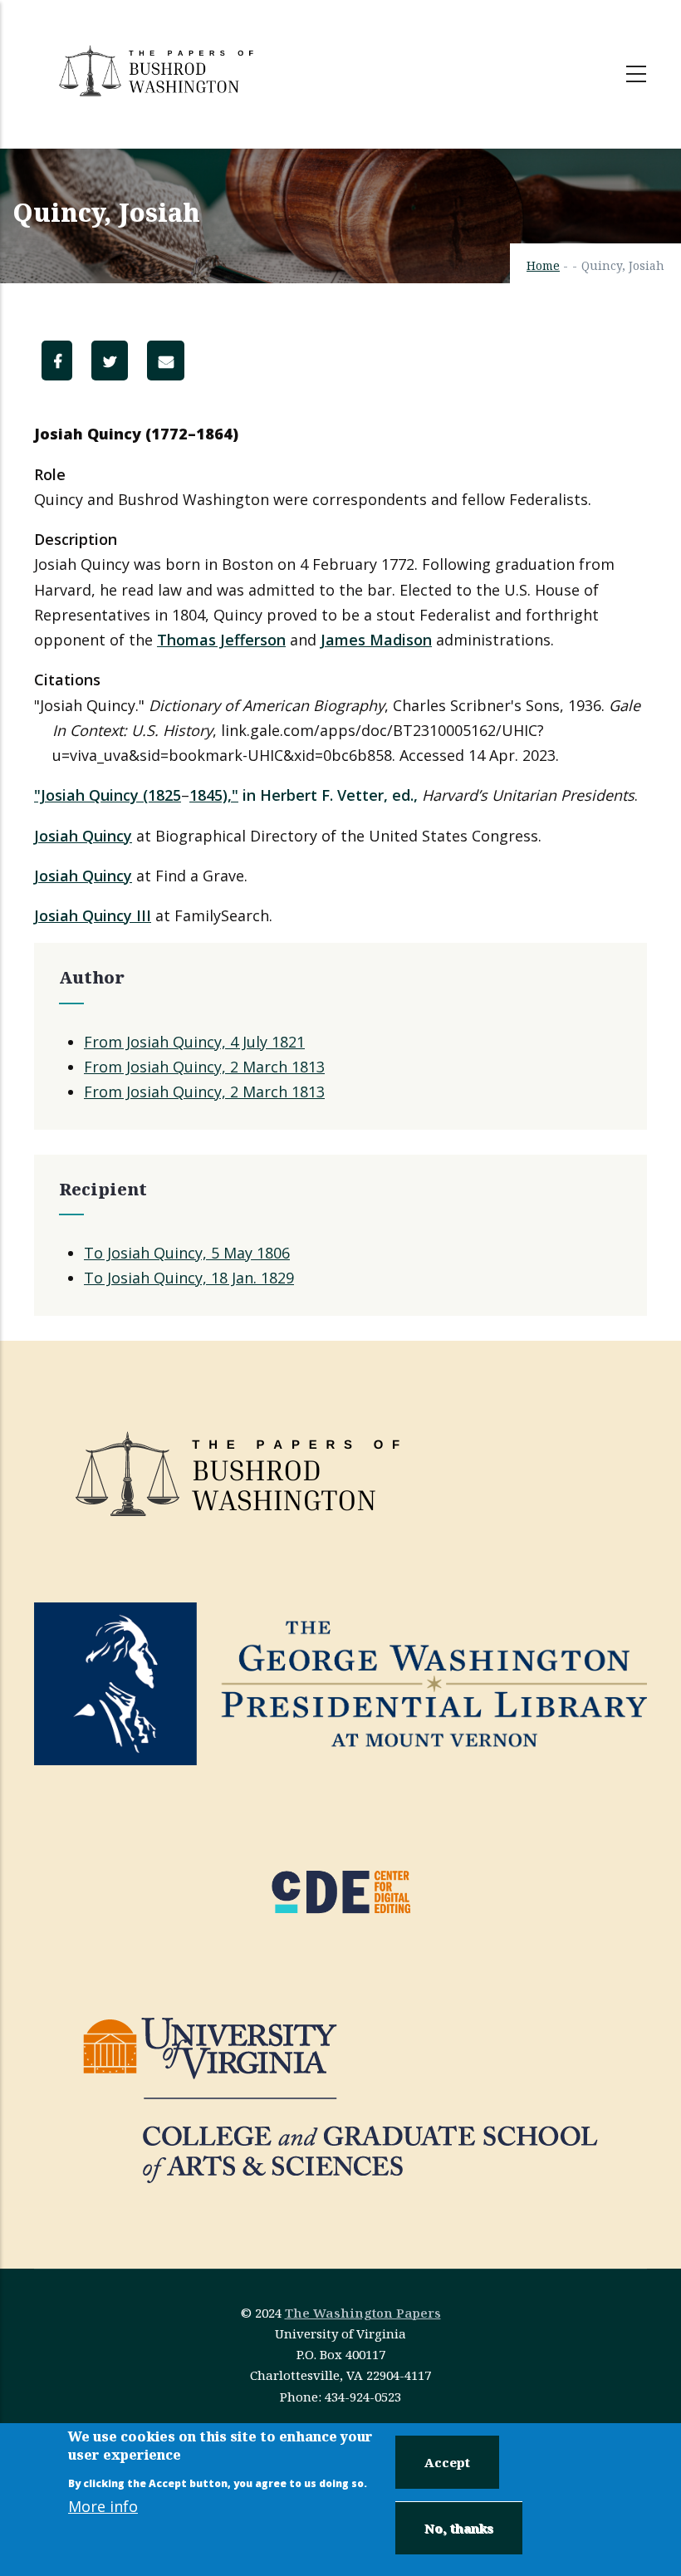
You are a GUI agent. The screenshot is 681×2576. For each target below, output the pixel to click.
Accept (447, 2462)
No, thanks (459, 2528)
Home (543, 265)
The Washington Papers (363, 2313)
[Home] (159, 71)
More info (103, 2506)
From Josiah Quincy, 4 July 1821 (194, 1042)
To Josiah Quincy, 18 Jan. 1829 (189, 1278)
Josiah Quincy (83, 836)
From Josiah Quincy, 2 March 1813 (204, 1067)
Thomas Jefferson (221, 640)
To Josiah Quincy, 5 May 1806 (187, 1253)
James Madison (376, 640)
